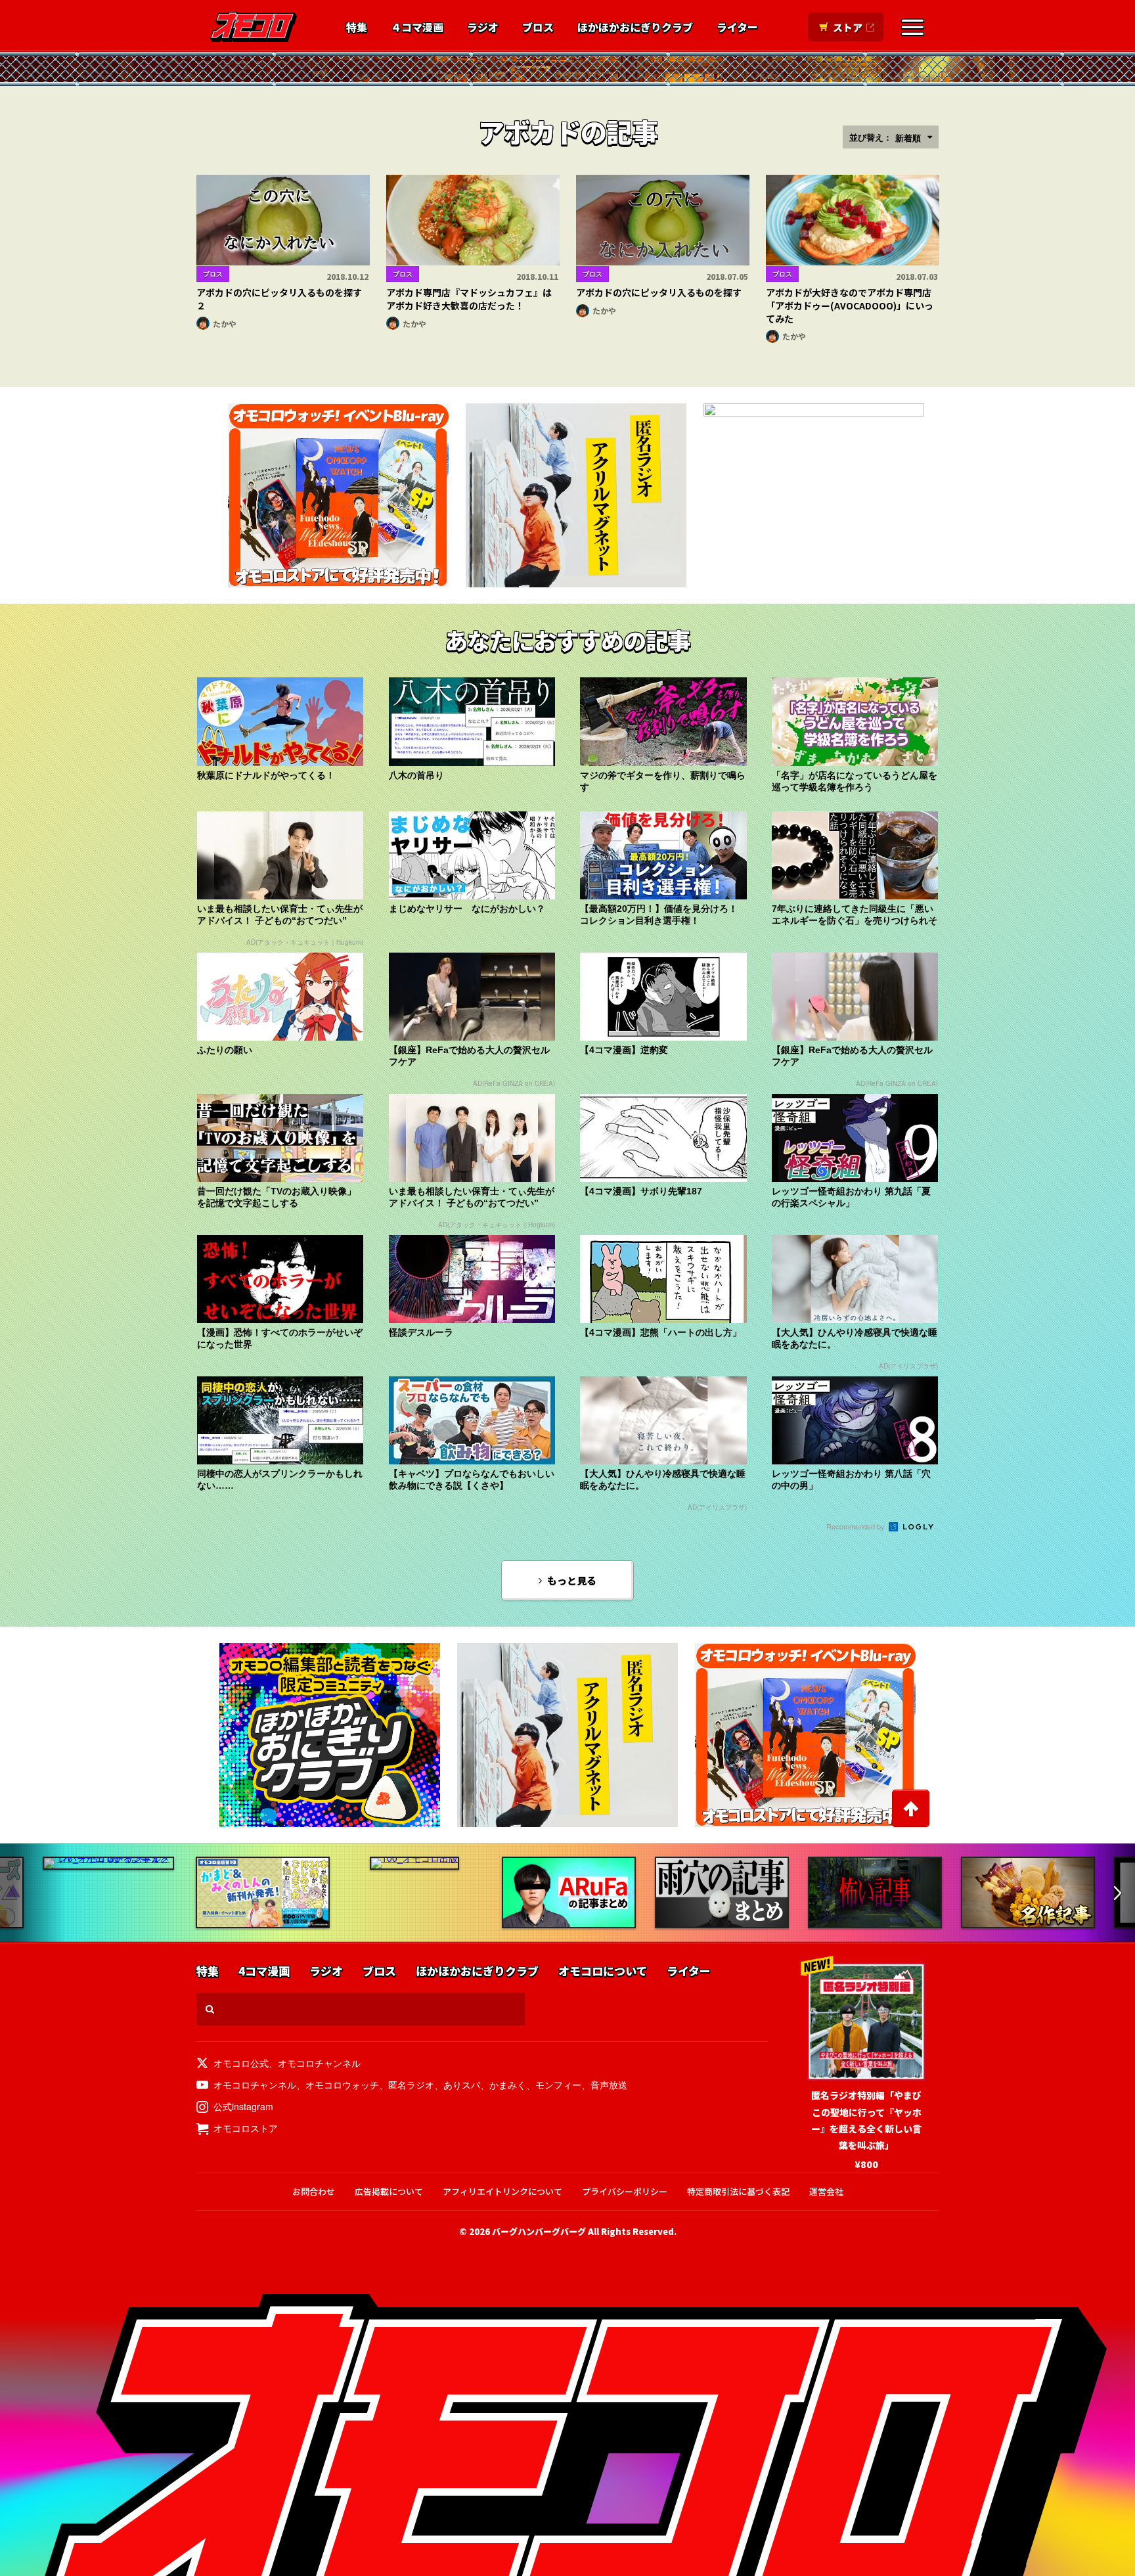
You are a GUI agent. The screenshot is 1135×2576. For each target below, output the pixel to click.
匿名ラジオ (411, 2085)
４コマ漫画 (417, 28)
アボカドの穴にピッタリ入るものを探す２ (279, 299)
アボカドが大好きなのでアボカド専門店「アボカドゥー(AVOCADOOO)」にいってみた (850, 305)
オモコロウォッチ (342, 2085)
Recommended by (857, 1526)
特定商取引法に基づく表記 (738, 2191)
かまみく (508, 2085)
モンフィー (558, 2085)
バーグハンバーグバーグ (539, 2231)
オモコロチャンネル (319, 2063)
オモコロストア (246, 2128)
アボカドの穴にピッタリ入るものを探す (659, 292)
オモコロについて (603, 1971)
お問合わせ (314, 2191)
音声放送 (609, 2085)
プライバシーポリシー (625, 2191)
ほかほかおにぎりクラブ (635, 28)
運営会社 (826, 2191)
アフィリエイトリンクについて (502, 2191)
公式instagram (243, 2106)
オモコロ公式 (241, 2063)
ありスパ (462, 2085)
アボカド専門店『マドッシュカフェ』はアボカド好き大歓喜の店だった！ (469, 299)
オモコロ (254, 27)
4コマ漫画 (264, 1971)
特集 (357, 28)
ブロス (538, 28)
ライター (737, 28)
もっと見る (572, 1580)
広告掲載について (389, 2191)
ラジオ (483, 28)
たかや (225, 324)
